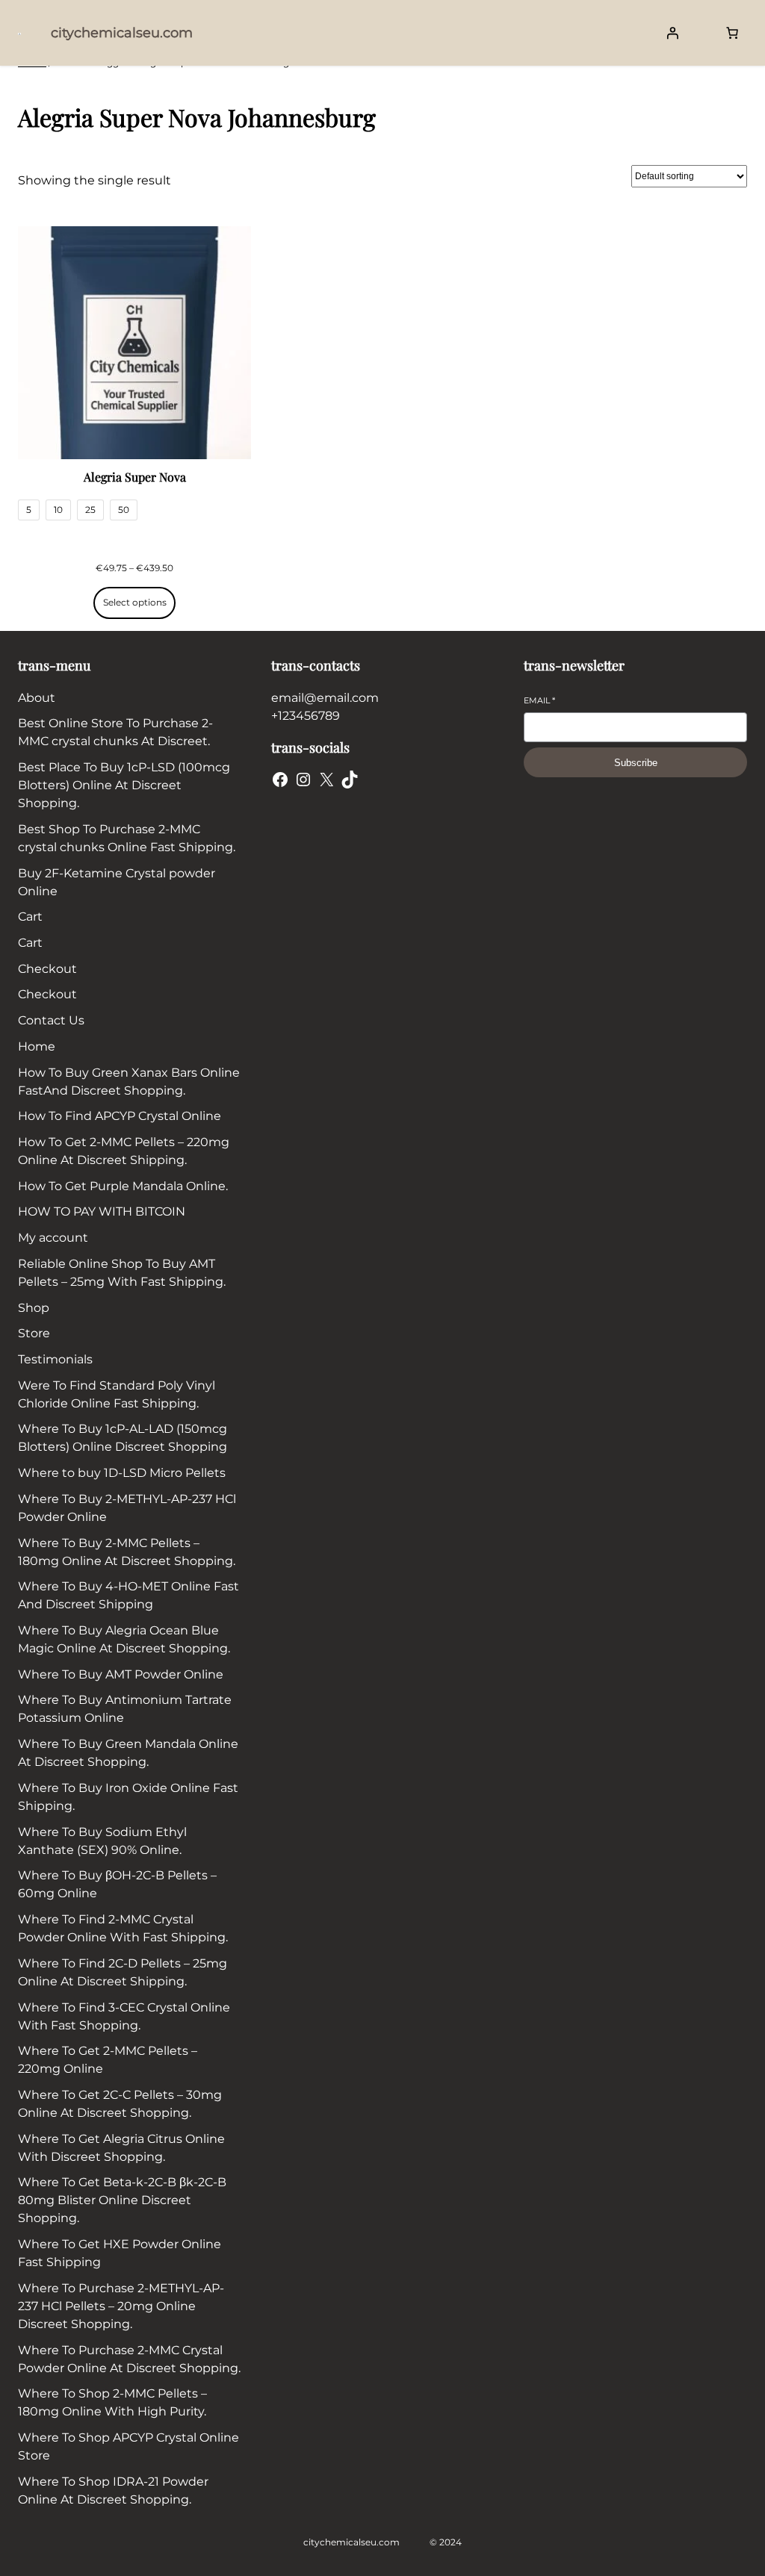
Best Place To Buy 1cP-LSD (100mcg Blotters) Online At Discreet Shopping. (124, 785)
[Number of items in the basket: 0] (732, 33)
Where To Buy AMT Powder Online (121, 1674)
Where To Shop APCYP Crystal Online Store (128, 2446)
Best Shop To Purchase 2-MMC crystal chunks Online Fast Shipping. (127, 838)
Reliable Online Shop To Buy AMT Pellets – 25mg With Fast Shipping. (122, 1273)
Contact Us (51, 1020)
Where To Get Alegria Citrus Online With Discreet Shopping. (121, 2148)
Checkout (47, 969)
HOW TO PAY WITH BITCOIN (102, 1211)
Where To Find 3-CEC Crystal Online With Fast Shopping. (124, 2016)
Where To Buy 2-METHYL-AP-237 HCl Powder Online (127, 1508)
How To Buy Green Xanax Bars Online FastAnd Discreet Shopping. (129, 1082)
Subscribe (636, 763)
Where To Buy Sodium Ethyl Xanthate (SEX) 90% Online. (102, 1841)
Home (37, 1046)
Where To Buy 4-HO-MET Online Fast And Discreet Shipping (128, 1595)
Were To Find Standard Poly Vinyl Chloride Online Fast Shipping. (117, 1394)
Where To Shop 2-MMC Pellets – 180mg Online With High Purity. (112, 2402)
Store (34, 1333)
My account (53, 1238)
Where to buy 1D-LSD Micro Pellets (122, 1473)
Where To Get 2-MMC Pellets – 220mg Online (108, 2060)
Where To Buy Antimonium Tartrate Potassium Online (125, 1709)
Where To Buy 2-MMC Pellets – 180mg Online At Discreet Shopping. (127, 1552)
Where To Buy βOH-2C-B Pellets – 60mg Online (117, 1884)
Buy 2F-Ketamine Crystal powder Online (117, 882)
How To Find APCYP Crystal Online (120, 1116)
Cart (30, 917)
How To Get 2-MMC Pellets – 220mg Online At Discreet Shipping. (124, 1151)
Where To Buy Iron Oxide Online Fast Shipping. (128, 1797)
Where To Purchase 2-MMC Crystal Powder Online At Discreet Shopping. (129, 2359)
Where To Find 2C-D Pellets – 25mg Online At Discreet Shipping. (123, 1972)
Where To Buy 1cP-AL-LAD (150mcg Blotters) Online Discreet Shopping (123, 1438)
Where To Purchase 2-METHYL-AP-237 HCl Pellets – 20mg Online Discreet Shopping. (121, 2306)
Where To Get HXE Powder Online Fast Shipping (120, 2253)
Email (539, 700)
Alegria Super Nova (135, 477)
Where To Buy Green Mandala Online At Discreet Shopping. (128, 1753)
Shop (34, 1308)
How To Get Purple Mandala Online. (123, 1186)
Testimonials (55, 1359)
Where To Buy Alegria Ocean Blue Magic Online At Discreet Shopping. (124, 1639)
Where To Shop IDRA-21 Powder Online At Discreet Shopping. (113, 2491)
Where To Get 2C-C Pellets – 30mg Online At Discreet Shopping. (120, 2104)
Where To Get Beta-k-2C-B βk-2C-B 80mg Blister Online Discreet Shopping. (122, 2200)
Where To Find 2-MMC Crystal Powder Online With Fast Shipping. (123, 1928)
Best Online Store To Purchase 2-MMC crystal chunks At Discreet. (115, 732)
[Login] (672, 33)
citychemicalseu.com (122, 33)
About (37, 698)
